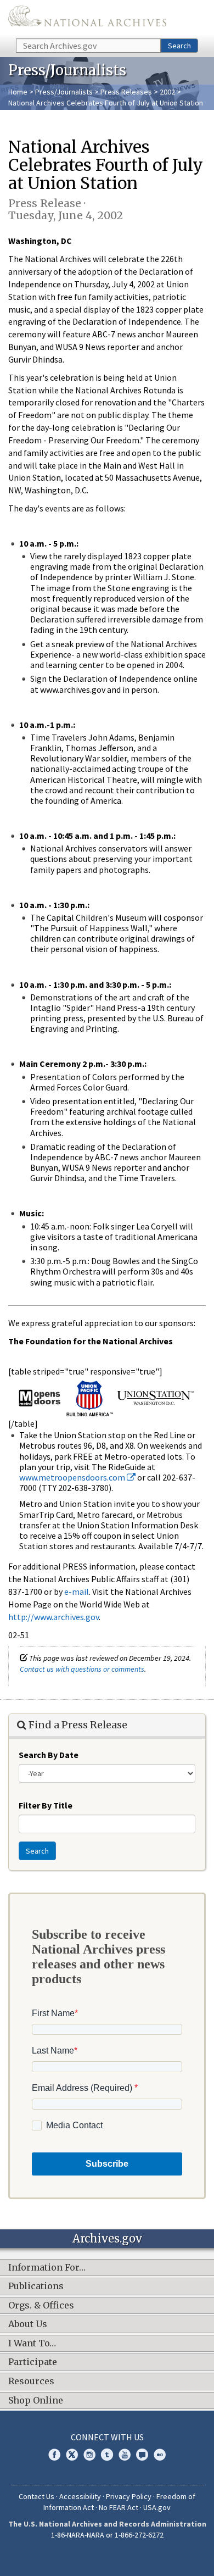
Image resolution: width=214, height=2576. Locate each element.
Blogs (142, 2455)
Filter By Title (46, 1805)
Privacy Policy (129, 2496)
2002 (167, 92)
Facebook (54, 2455)
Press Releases (126, 92)
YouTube (125, 2455)
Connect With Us (107, 2437)
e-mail (77, 1592)
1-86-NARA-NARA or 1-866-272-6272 (107, 2535)
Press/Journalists (64, 92)
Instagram (89, 2455)
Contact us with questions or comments (82, 1669)
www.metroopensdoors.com (73, 1477)
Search (179, 46)
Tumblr (107, 2455)
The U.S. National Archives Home (87, 18)
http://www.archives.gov (54, 1617)
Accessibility (80, 2496)
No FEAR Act (119, 2507)
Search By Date (49, 1755)
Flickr (160, 2455)
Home (18, 92)
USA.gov (157, 2507)
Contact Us (36, 2496)
